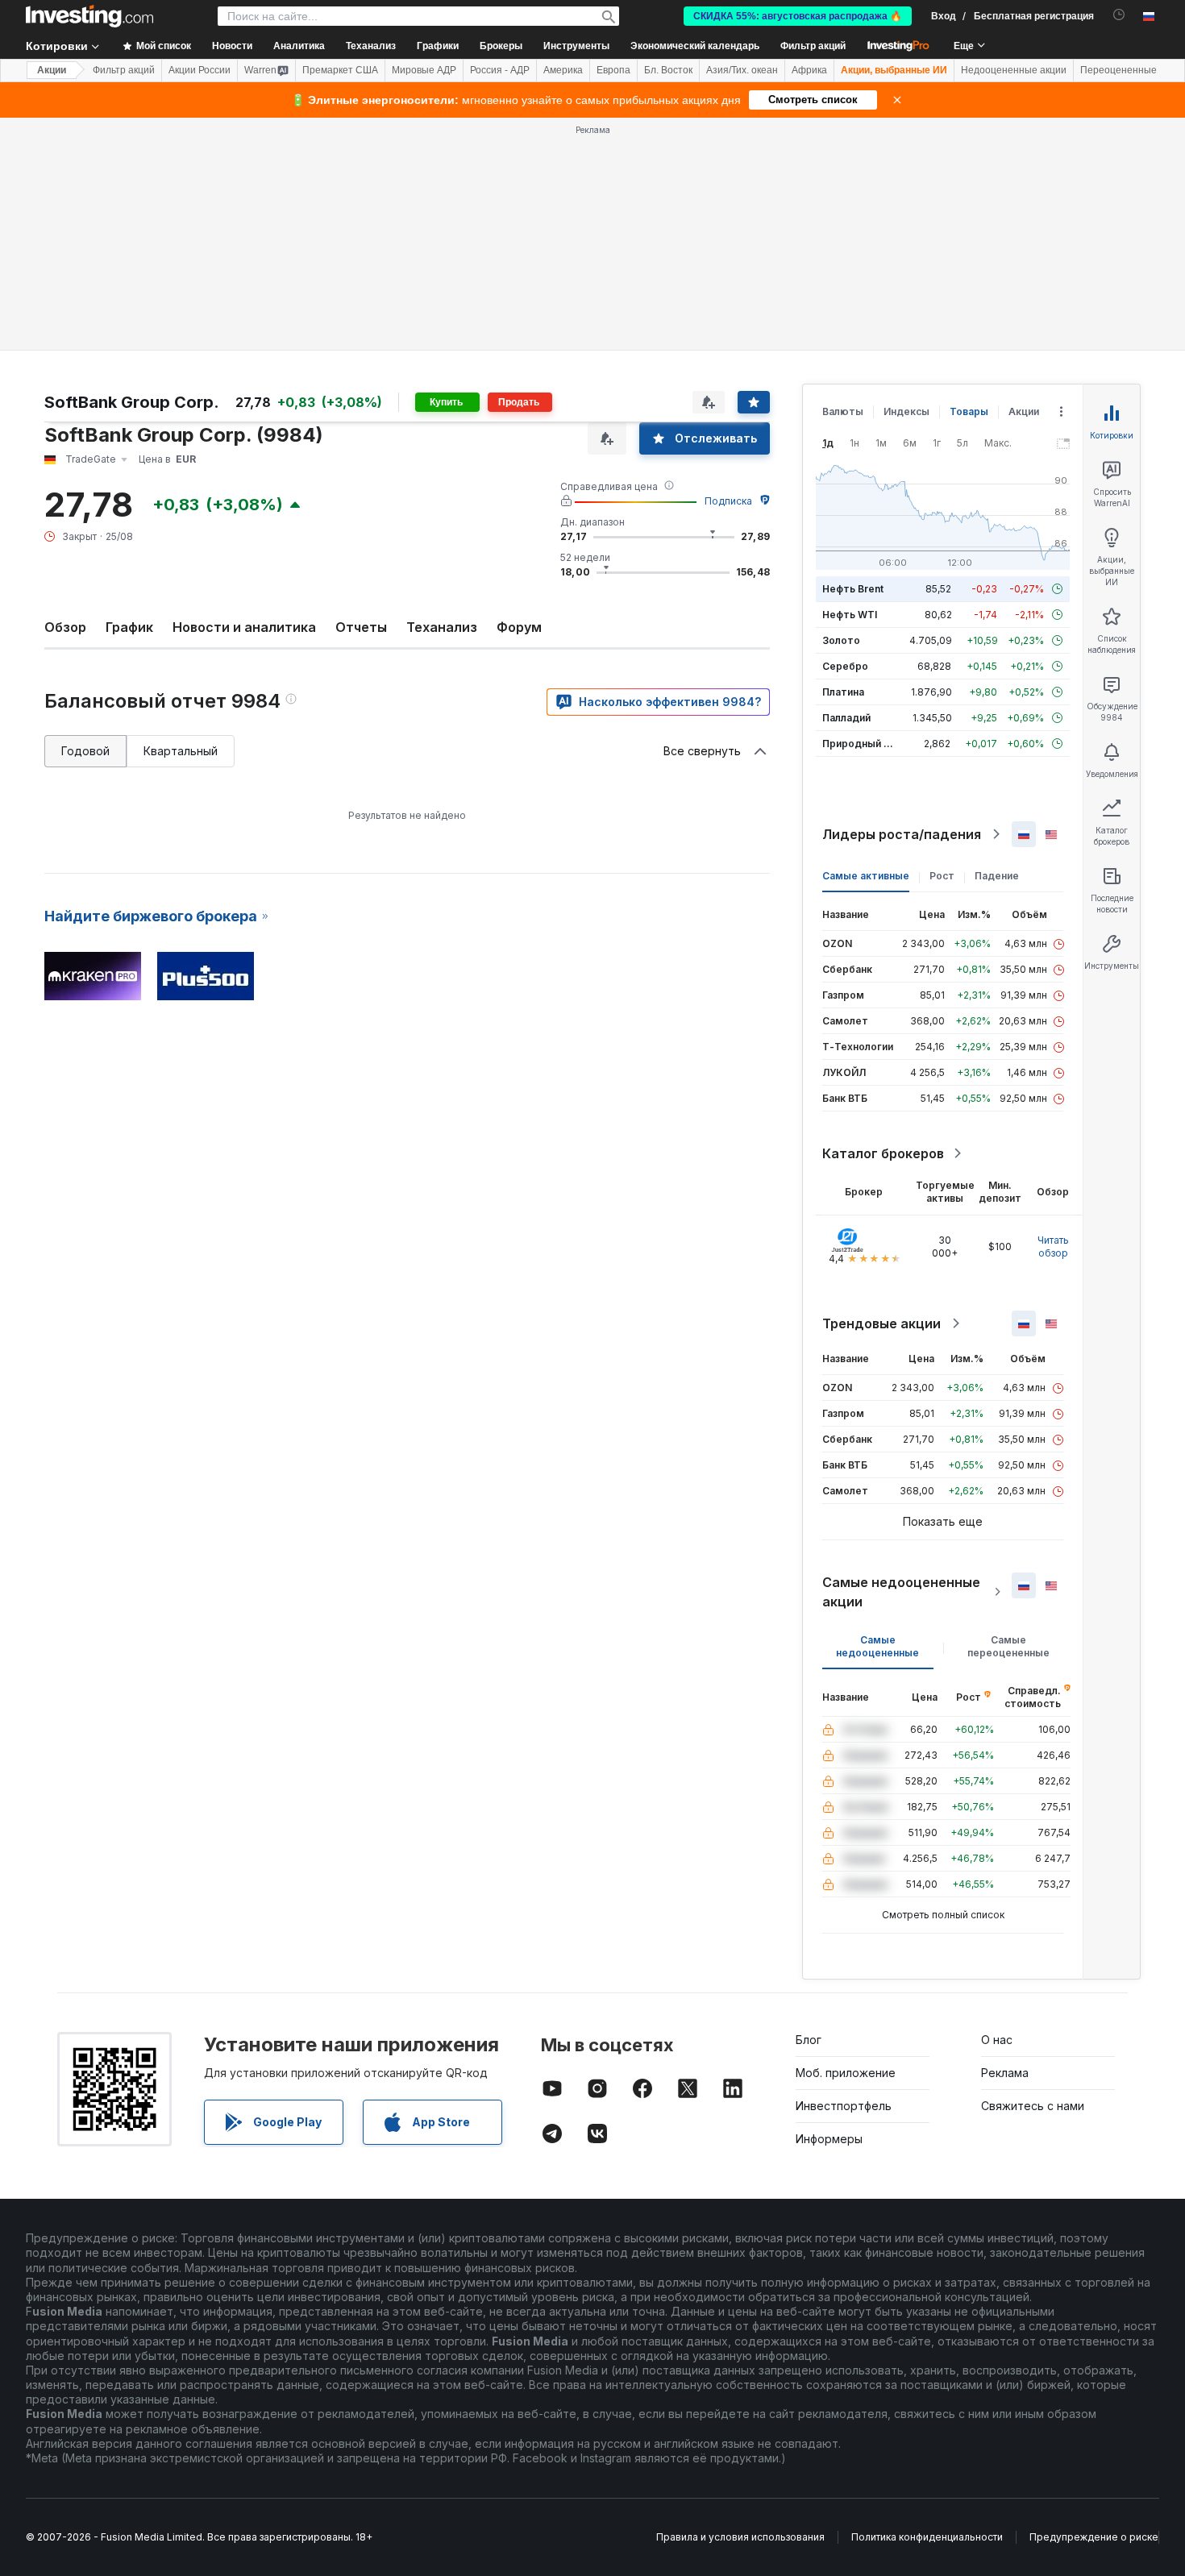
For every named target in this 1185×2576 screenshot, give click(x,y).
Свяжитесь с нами (1033, 2106)
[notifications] (1119, 15)
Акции (52, 70)
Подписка (728, 501)
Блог (809, 2040)
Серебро (845, 666)
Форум (519, 627)
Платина (843, 692)
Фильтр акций (813, 46)
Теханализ (442, 627)
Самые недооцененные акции (901, 1592)
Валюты (843, 411)
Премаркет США (340, 70)
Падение (997, 876)
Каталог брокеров (883, 1153)
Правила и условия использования (740, 2537)
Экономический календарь (695, 46)
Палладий (846, 718)
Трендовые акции (881, 1323)
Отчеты (361, 627)
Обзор (65, 627)
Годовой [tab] (85, 751)
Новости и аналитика (244, 627)
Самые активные (866, 876)
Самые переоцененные (1008, 1646)
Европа (613, 70)
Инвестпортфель (844, 2106)
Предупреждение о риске (1094, 2537)
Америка (563, 70)
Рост (942, 876)
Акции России (200, 70)
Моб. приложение (846, 2073)
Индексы (906, 411)
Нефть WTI (850, 615)
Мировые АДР (424, 70)
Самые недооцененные (877, 1646)
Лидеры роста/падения (902, 834)
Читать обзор (1053, 1246)
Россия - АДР (500, 70)
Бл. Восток (668, 70)
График (129, 627)
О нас (997, 2040)
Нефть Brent (853, 589)
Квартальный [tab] (181, 751)
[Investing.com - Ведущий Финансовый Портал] (89, 16)
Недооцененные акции (1014, 70)
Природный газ (861, 744)
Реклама (1005, 2073)
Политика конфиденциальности (927, 2537)
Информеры (829, 2139)
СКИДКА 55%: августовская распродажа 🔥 (798, 16)
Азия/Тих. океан (742, 70)
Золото (841, 640)
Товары (969, 411)
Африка (809, 70)
